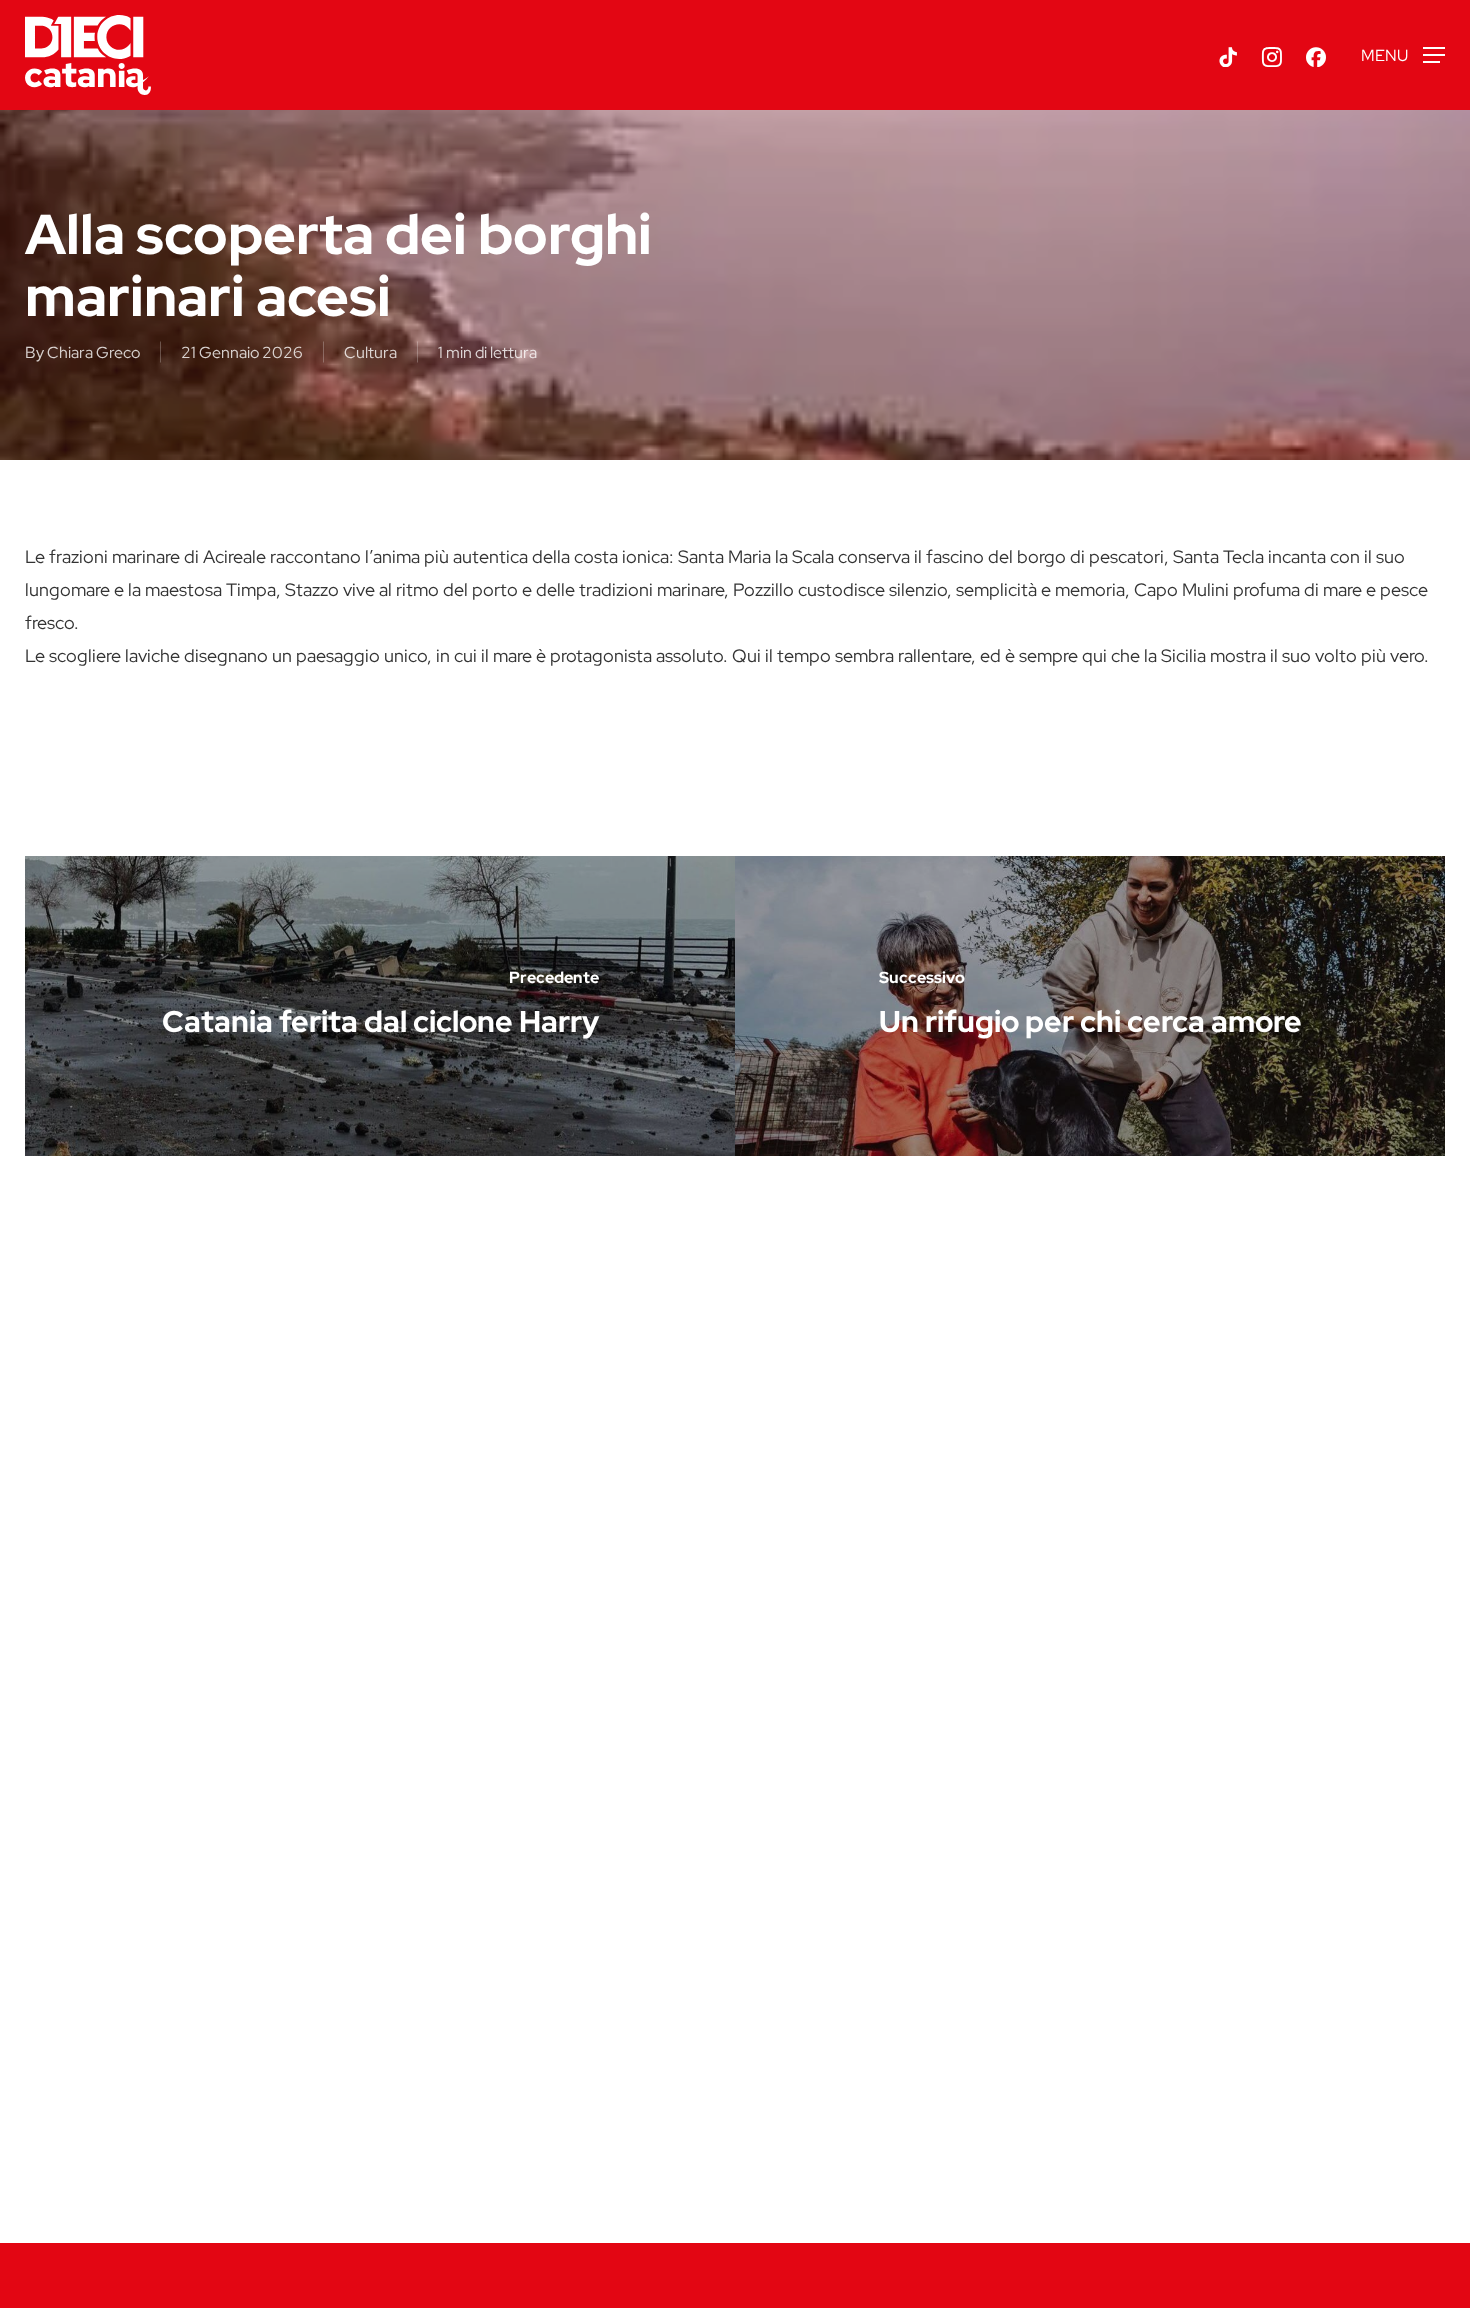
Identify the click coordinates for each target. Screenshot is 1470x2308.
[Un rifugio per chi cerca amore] (1090, 1006)
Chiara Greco (93, 352)
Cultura (370, 352)
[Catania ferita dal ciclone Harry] (380, 1006)
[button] (1403, 55)
